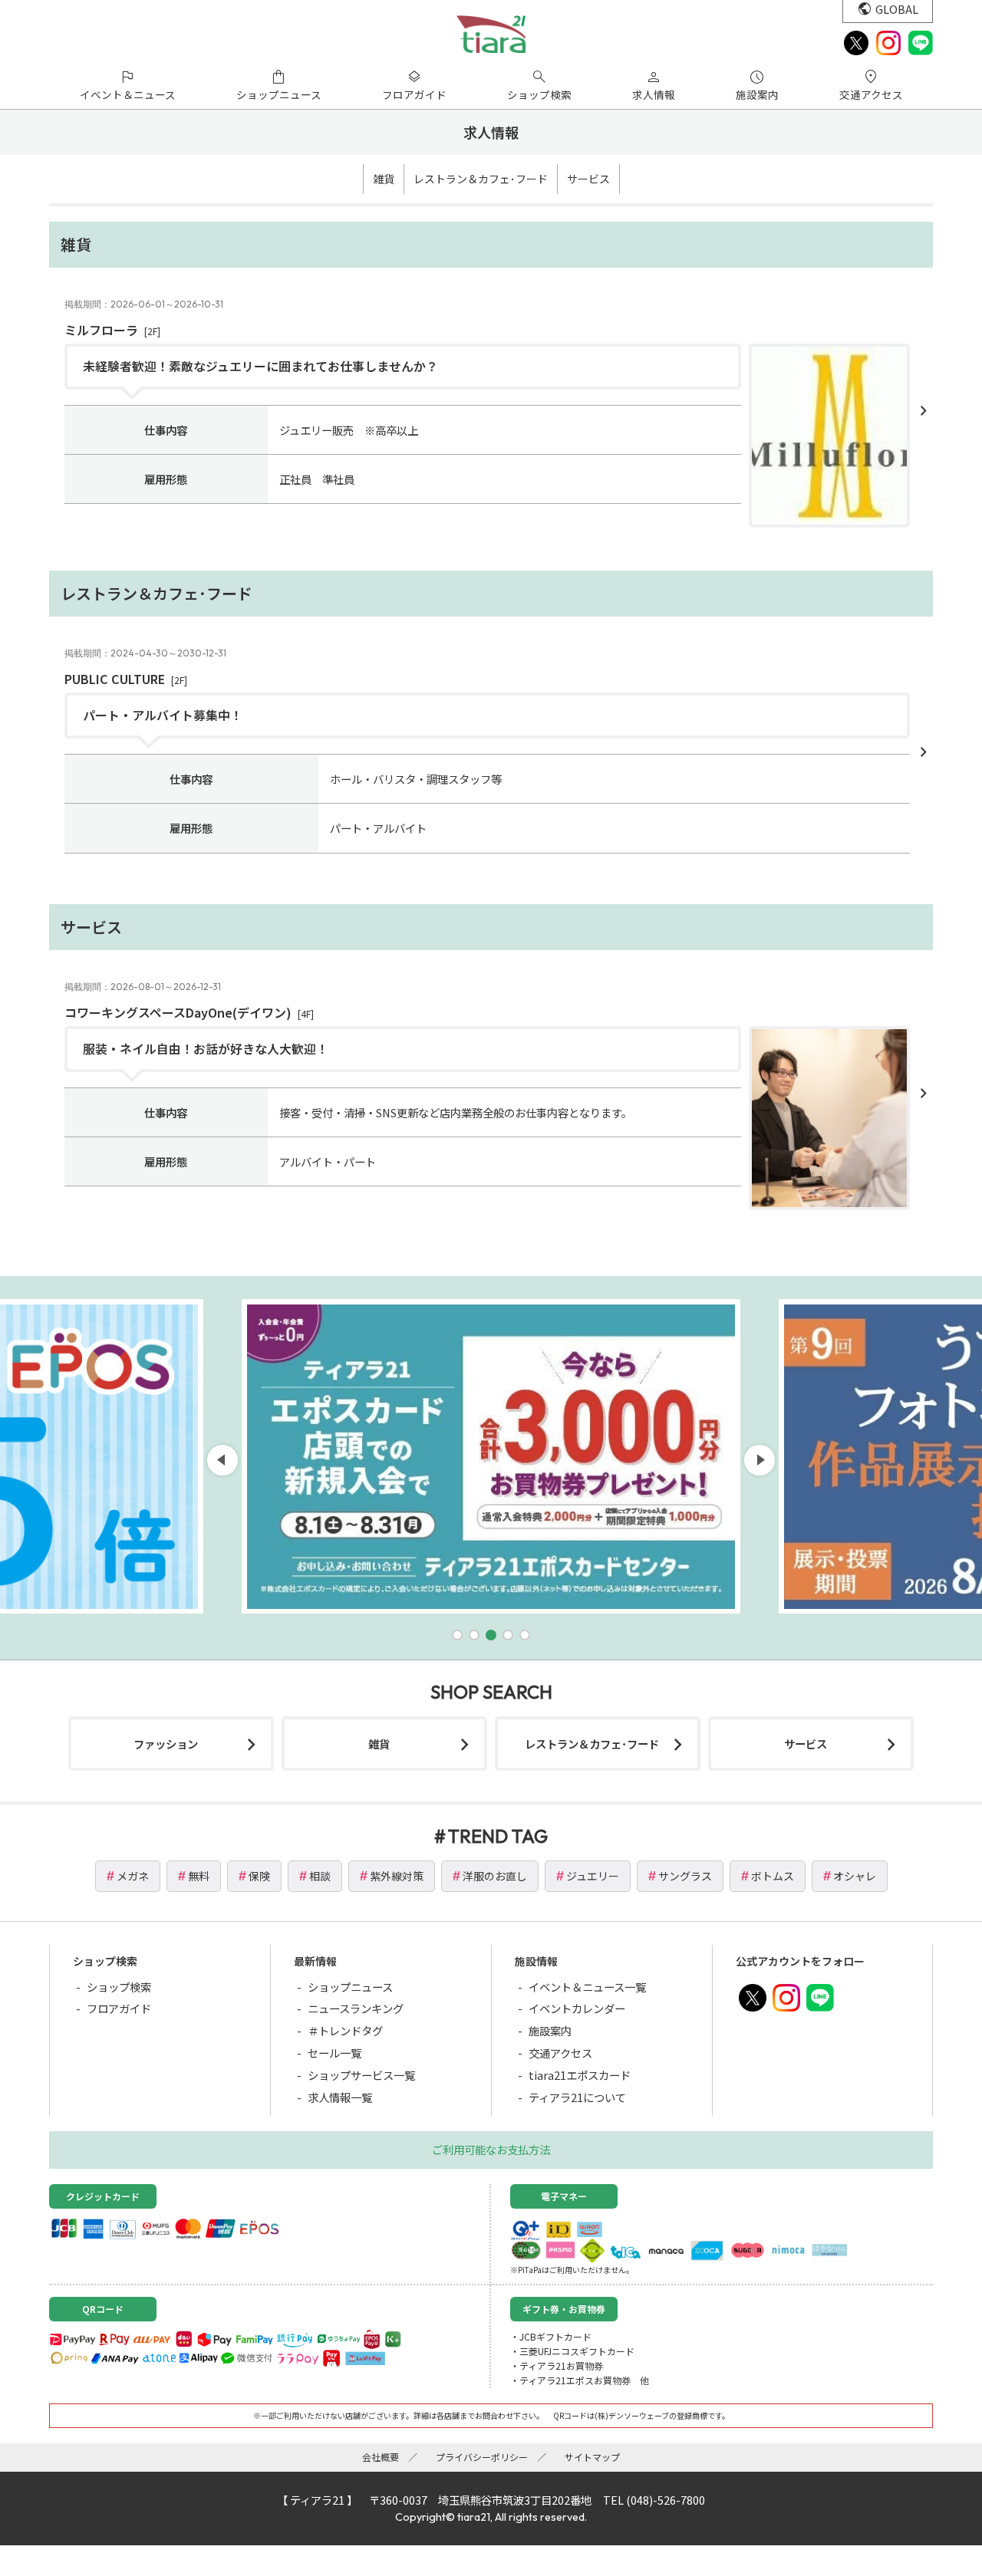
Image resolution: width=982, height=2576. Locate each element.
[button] (457, 1635)
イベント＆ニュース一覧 (587, 1987)
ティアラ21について (577, 2097)
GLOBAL (897, 9)
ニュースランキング (356, 2008)
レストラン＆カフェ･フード (481, 179)
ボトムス (773, 1876)
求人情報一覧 (340, 2097)
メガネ (133, 1876)
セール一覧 (334, 2053)
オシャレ (855, 1876)
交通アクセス (560, 2053)
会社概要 (381, 2457)
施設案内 (550, 2030)
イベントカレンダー (577, 2008)
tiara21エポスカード (580, 2075)
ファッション (166, 1744)
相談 (320, 1876)
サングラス (685, 1876)
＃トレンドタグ (345, 2030)
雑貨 (384, 179)
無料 (199, 1876)
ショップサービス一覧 (361, 2075)
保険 (259, 1876)
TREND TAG (498, 1836)
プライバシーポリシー (482, 2457)
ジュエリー (593, 1876)
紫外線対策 (397, 1876)
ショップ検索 (119, 1987)
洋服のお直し (495, 1876)
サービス (588, 179)
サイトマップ (592, 2457)
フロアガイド (119, 2008)
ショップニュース (350, 1987)
